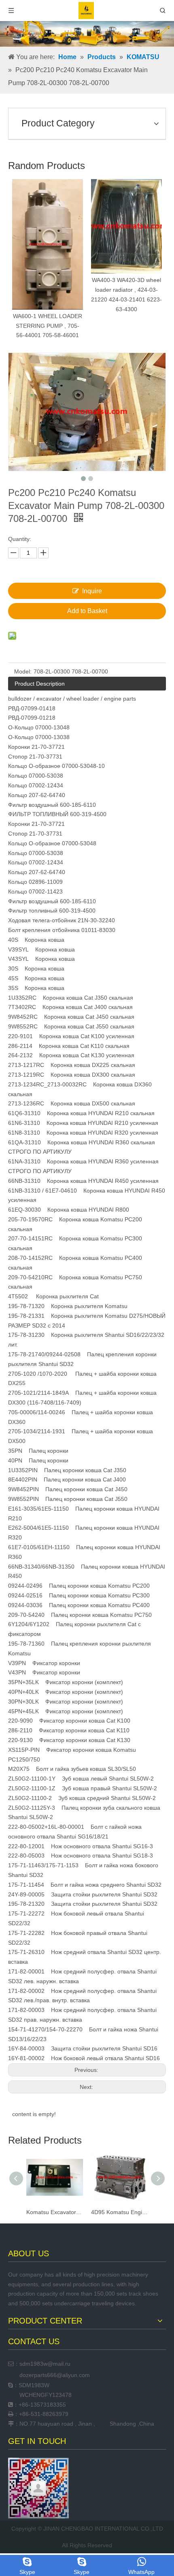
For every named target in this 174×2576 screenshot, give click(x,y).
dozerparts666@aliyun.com (55, 2375)
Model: (23, 671)
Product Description (40, 684)
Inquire (92, 591)
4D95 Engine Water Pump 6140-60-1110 (135, 2212)
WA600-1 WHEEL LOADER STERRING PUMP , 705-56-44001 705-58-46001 (44, 326)
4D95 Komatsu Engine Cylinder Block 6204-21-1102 (70, 2212)
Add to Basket (87, 611)
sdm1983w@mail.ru (45, 2364)
